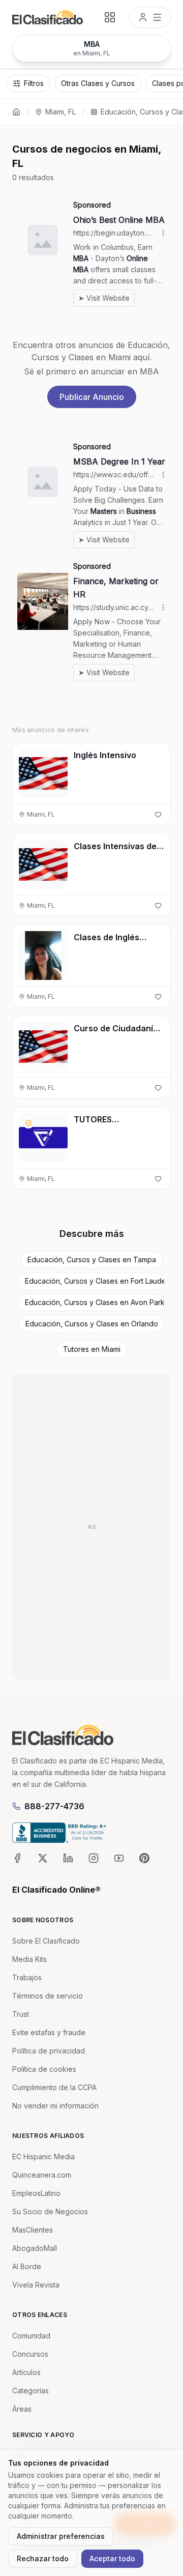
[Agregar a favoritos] (158, 815)
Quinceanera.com (42, 2175)
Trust (21, 2014)
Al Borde (27, 2266)
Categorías (30, 2391)
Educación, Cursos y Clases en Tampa (92, 1260)
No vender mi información (55, 2106)
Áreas (22, 2409)
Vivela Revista (36, 2285)
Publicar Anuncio (92, 397)
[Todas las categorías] (110, 17)
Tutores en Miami (92, 1349)
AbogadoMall (35, 2248)
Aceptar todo (112, 2558)
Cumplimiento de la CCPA (54, 2087)
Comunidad (31, 2336)
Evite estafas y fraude (49, 2032)
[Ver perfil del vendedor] (28, 1123)
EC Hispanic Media (43, 2157)
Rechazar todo (43, 2558)
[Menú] (150, 17)
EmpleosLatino (36, 2193)
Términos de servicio (48, 1996)
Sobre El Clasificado (46, 1941)
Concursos (30, 2354)
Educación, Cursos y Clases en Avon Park (95, 1302)
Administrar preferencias (61, 2536)
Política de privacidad (49, 2051)
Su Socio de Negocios (50, 2211)
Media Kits (29, 1959)
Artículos (26, 2372)
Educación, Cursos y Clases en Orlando (92, 1324)
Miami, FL (60, 112)
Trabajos (27, 1977)
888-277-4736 (54, 1806)
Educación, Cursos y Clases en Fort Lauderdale (95, 1281)
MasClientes (33, 2230)
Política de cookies (44, 2069)
